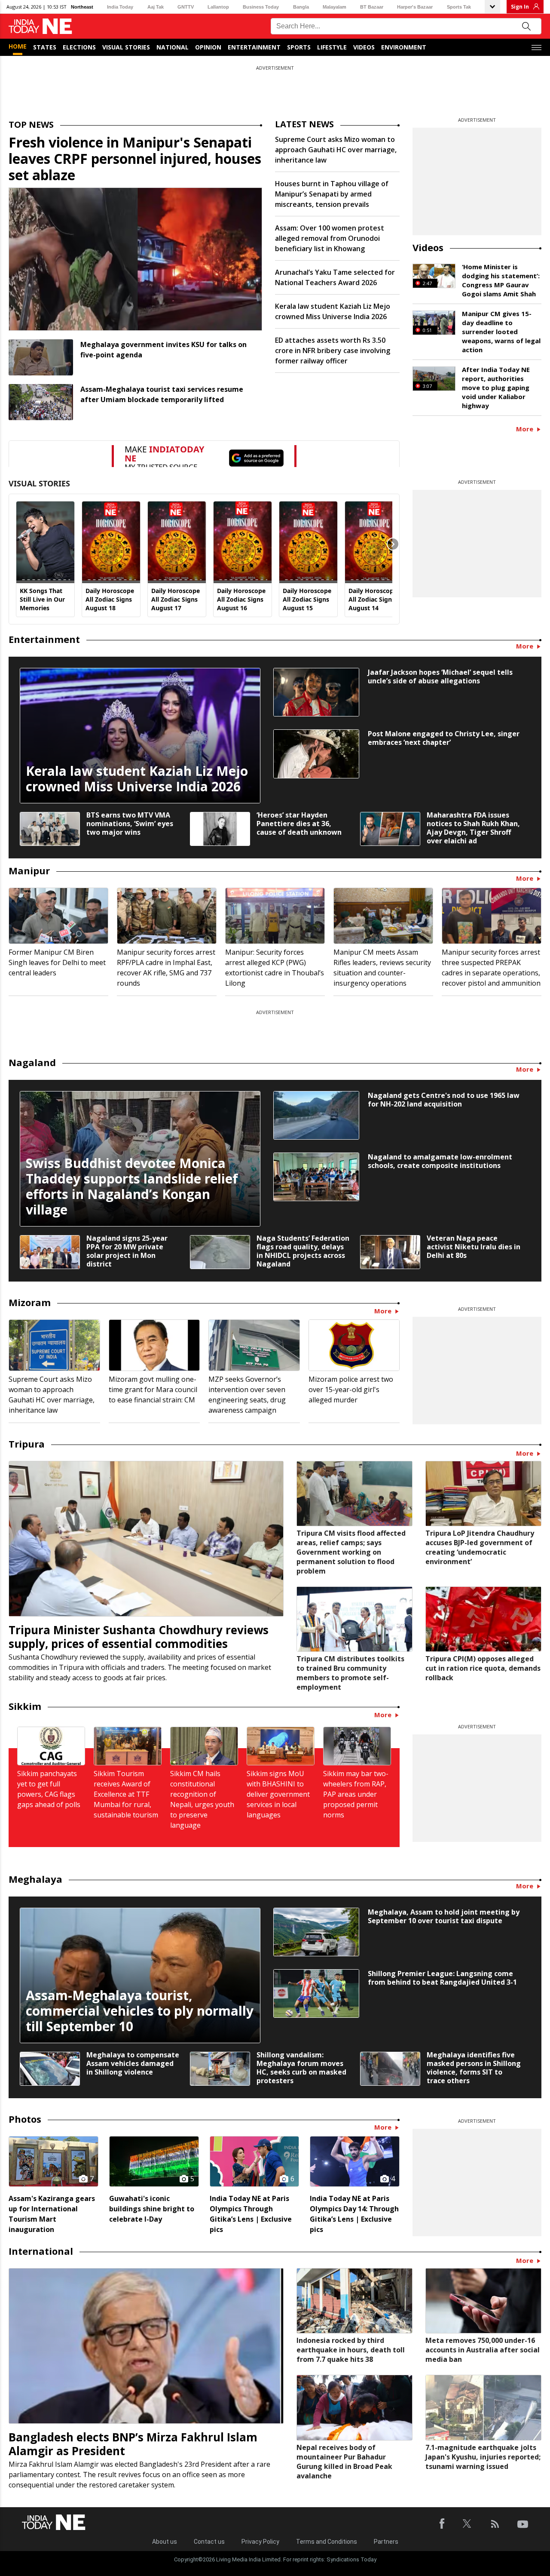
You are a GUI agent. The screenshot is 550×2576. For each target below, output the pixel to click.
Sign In (520, 7)
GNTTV (186, 7)
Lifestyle (332, 47)
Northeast (82, 7)
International (41, 2251)
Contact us (209, 2542)
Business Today (261, 7)
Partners (386, 2542)
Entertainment (254, 47)
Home (18, 46)
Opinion (208, 47)
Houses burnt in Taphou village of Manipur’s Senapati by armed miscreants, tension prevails (332, 194)
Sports (299, 47)
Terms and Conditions (327, 2542)
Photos (25, 2119)
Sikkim (25, 1706)
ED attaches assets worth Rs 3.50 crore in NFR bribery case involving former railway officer (333, 350)
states (45, 47)
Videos (364, 47)
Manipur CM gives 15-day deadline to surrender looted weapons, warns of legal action (501, 332)
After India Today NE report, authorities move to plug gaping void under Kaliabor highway (496, 387)
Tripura (27, 1444)
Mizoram (30, 1302)
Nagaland (32, 1062)
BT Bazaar (372, 7)
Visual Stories (126, 47)
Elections (79, 47)
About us (165, 2542)
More (526, 429)
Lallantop (218, 7)
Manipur (29, 870)
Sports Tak (459, 7)
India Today (120, 7)
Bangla (301, 7)
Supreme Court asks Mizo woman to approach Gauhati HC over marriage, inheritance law (336, 150)
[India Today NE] (40, 26)
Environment (404, 47)
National (173, 47)
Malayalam (335, 7)
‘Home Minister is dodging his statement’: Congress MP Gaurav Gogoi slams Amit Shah (501, 280)
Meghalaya (35, 1879)
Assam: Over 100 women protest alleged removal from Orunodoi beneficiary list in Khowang (330, 238)
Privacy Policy (260, 2542)
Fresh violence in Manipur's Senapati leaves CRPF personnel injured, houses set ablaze (135, 158)
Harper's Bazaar (415, 7)
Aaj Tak (156, 7)
